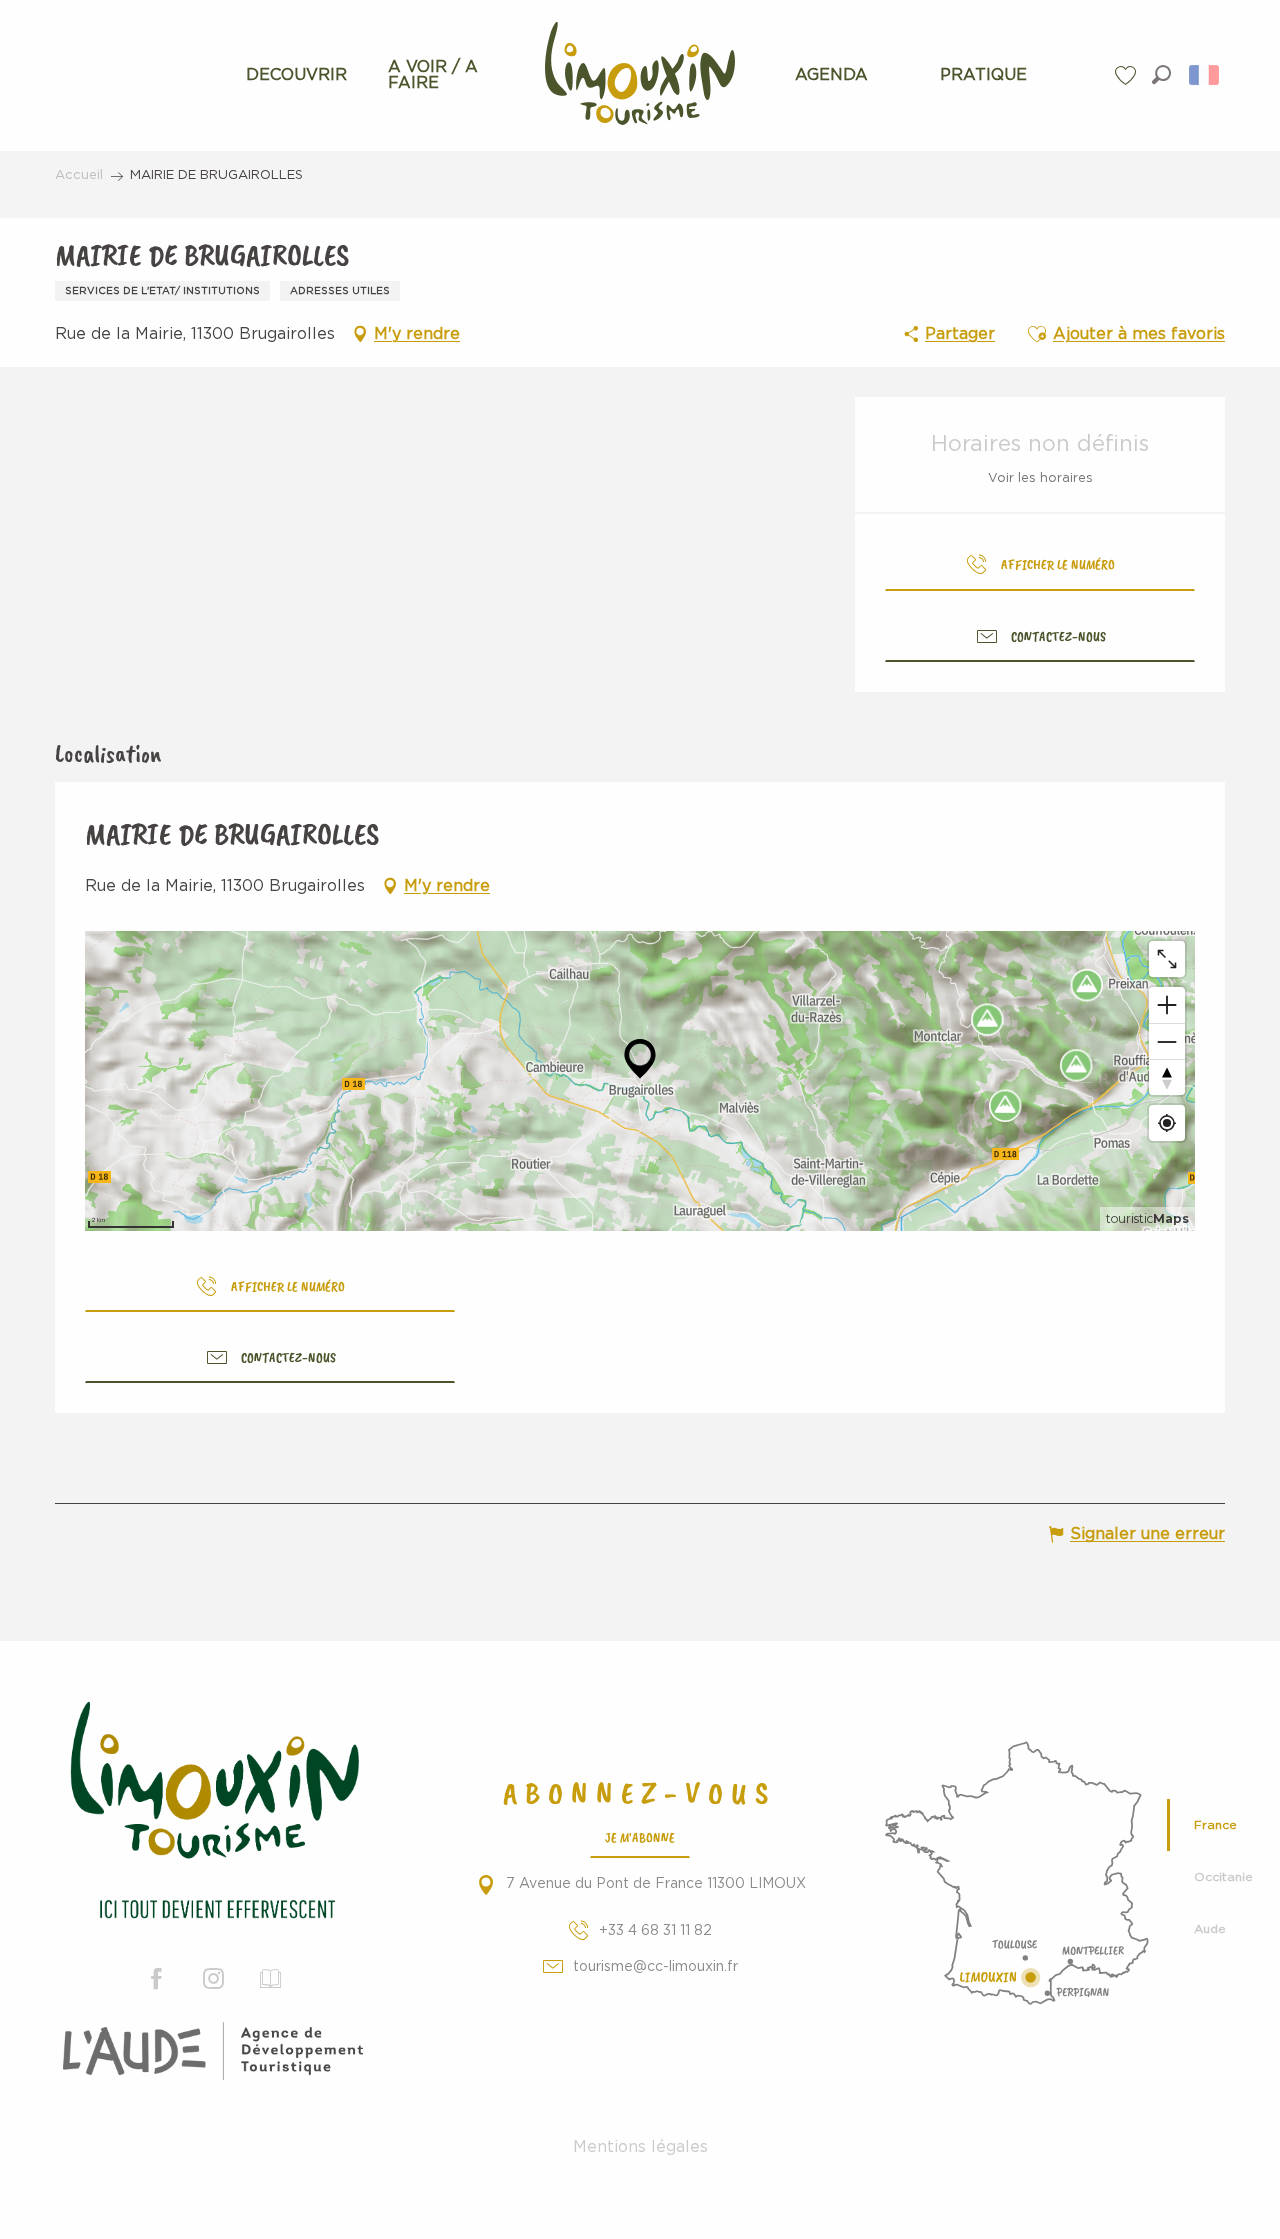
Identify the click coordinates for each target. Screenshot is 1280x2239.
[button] (1161, 74)
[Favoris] (1128, 75)
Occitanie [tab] (1223, 1877)
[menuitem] (296, 75)
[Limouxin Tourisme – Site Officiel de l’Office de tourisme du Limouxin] (213, 1813)
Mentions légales (640, 2147)
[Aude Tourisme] (213, 2051)
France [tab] (1215, 1825)
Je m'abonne (640, 1837)
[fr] (1205, 75)
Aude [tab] (1210, 1929)
